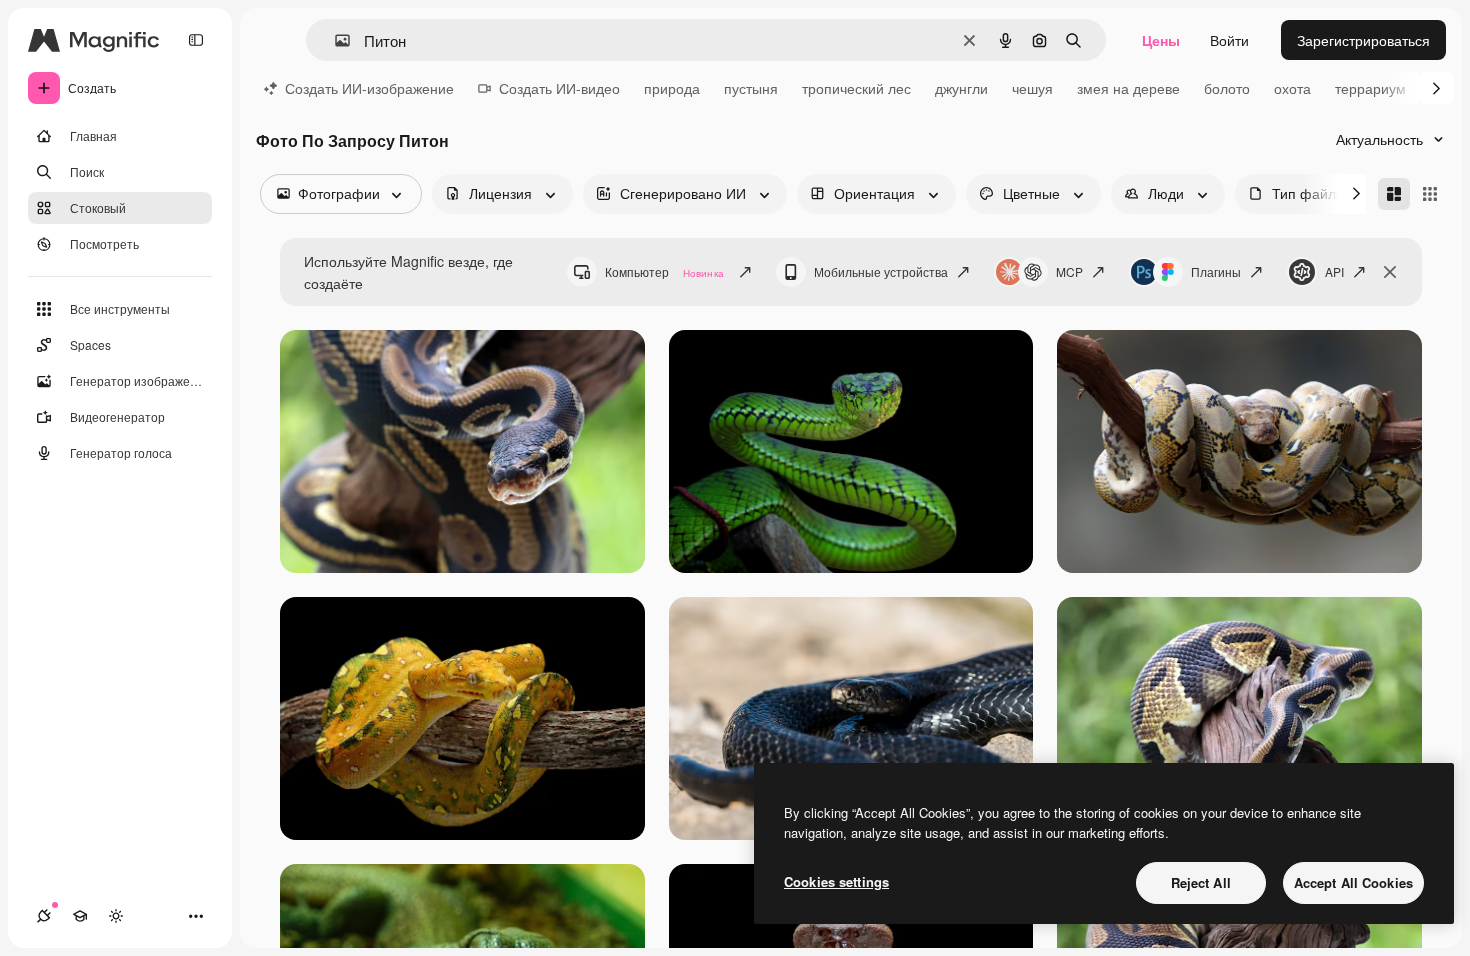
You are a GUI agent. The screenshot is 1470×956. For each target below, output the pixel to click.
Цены (1161, 40)
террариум (1370, 88)
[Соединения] (44, 916)
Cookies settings (836, 881)
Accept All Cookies (1353, 882)
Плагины (1216, 271)
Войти (1229, 40)
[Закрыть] (1390, 272)
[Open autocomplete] (334, 40)
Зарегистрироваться (1363, 40)
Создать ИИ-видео (559, 88)
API (1334, 271)
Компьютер (664, 271)
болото (1227, 88)
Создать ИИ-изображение (369, 88)
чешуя (1032, 88)
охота (1292, 88)
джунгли (961, 88)
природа (672, 88)
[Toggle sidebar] (196, 40)
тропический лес (856, 88)
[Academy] (80, 916)
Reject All (1201, 882)
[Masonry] (1394, 194)
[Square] (1430, 194)
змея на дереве (1128, 88)
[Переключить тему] (116, 916)
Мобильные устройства (881, 271)
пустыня (751, 88)
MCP (1069, 271)
